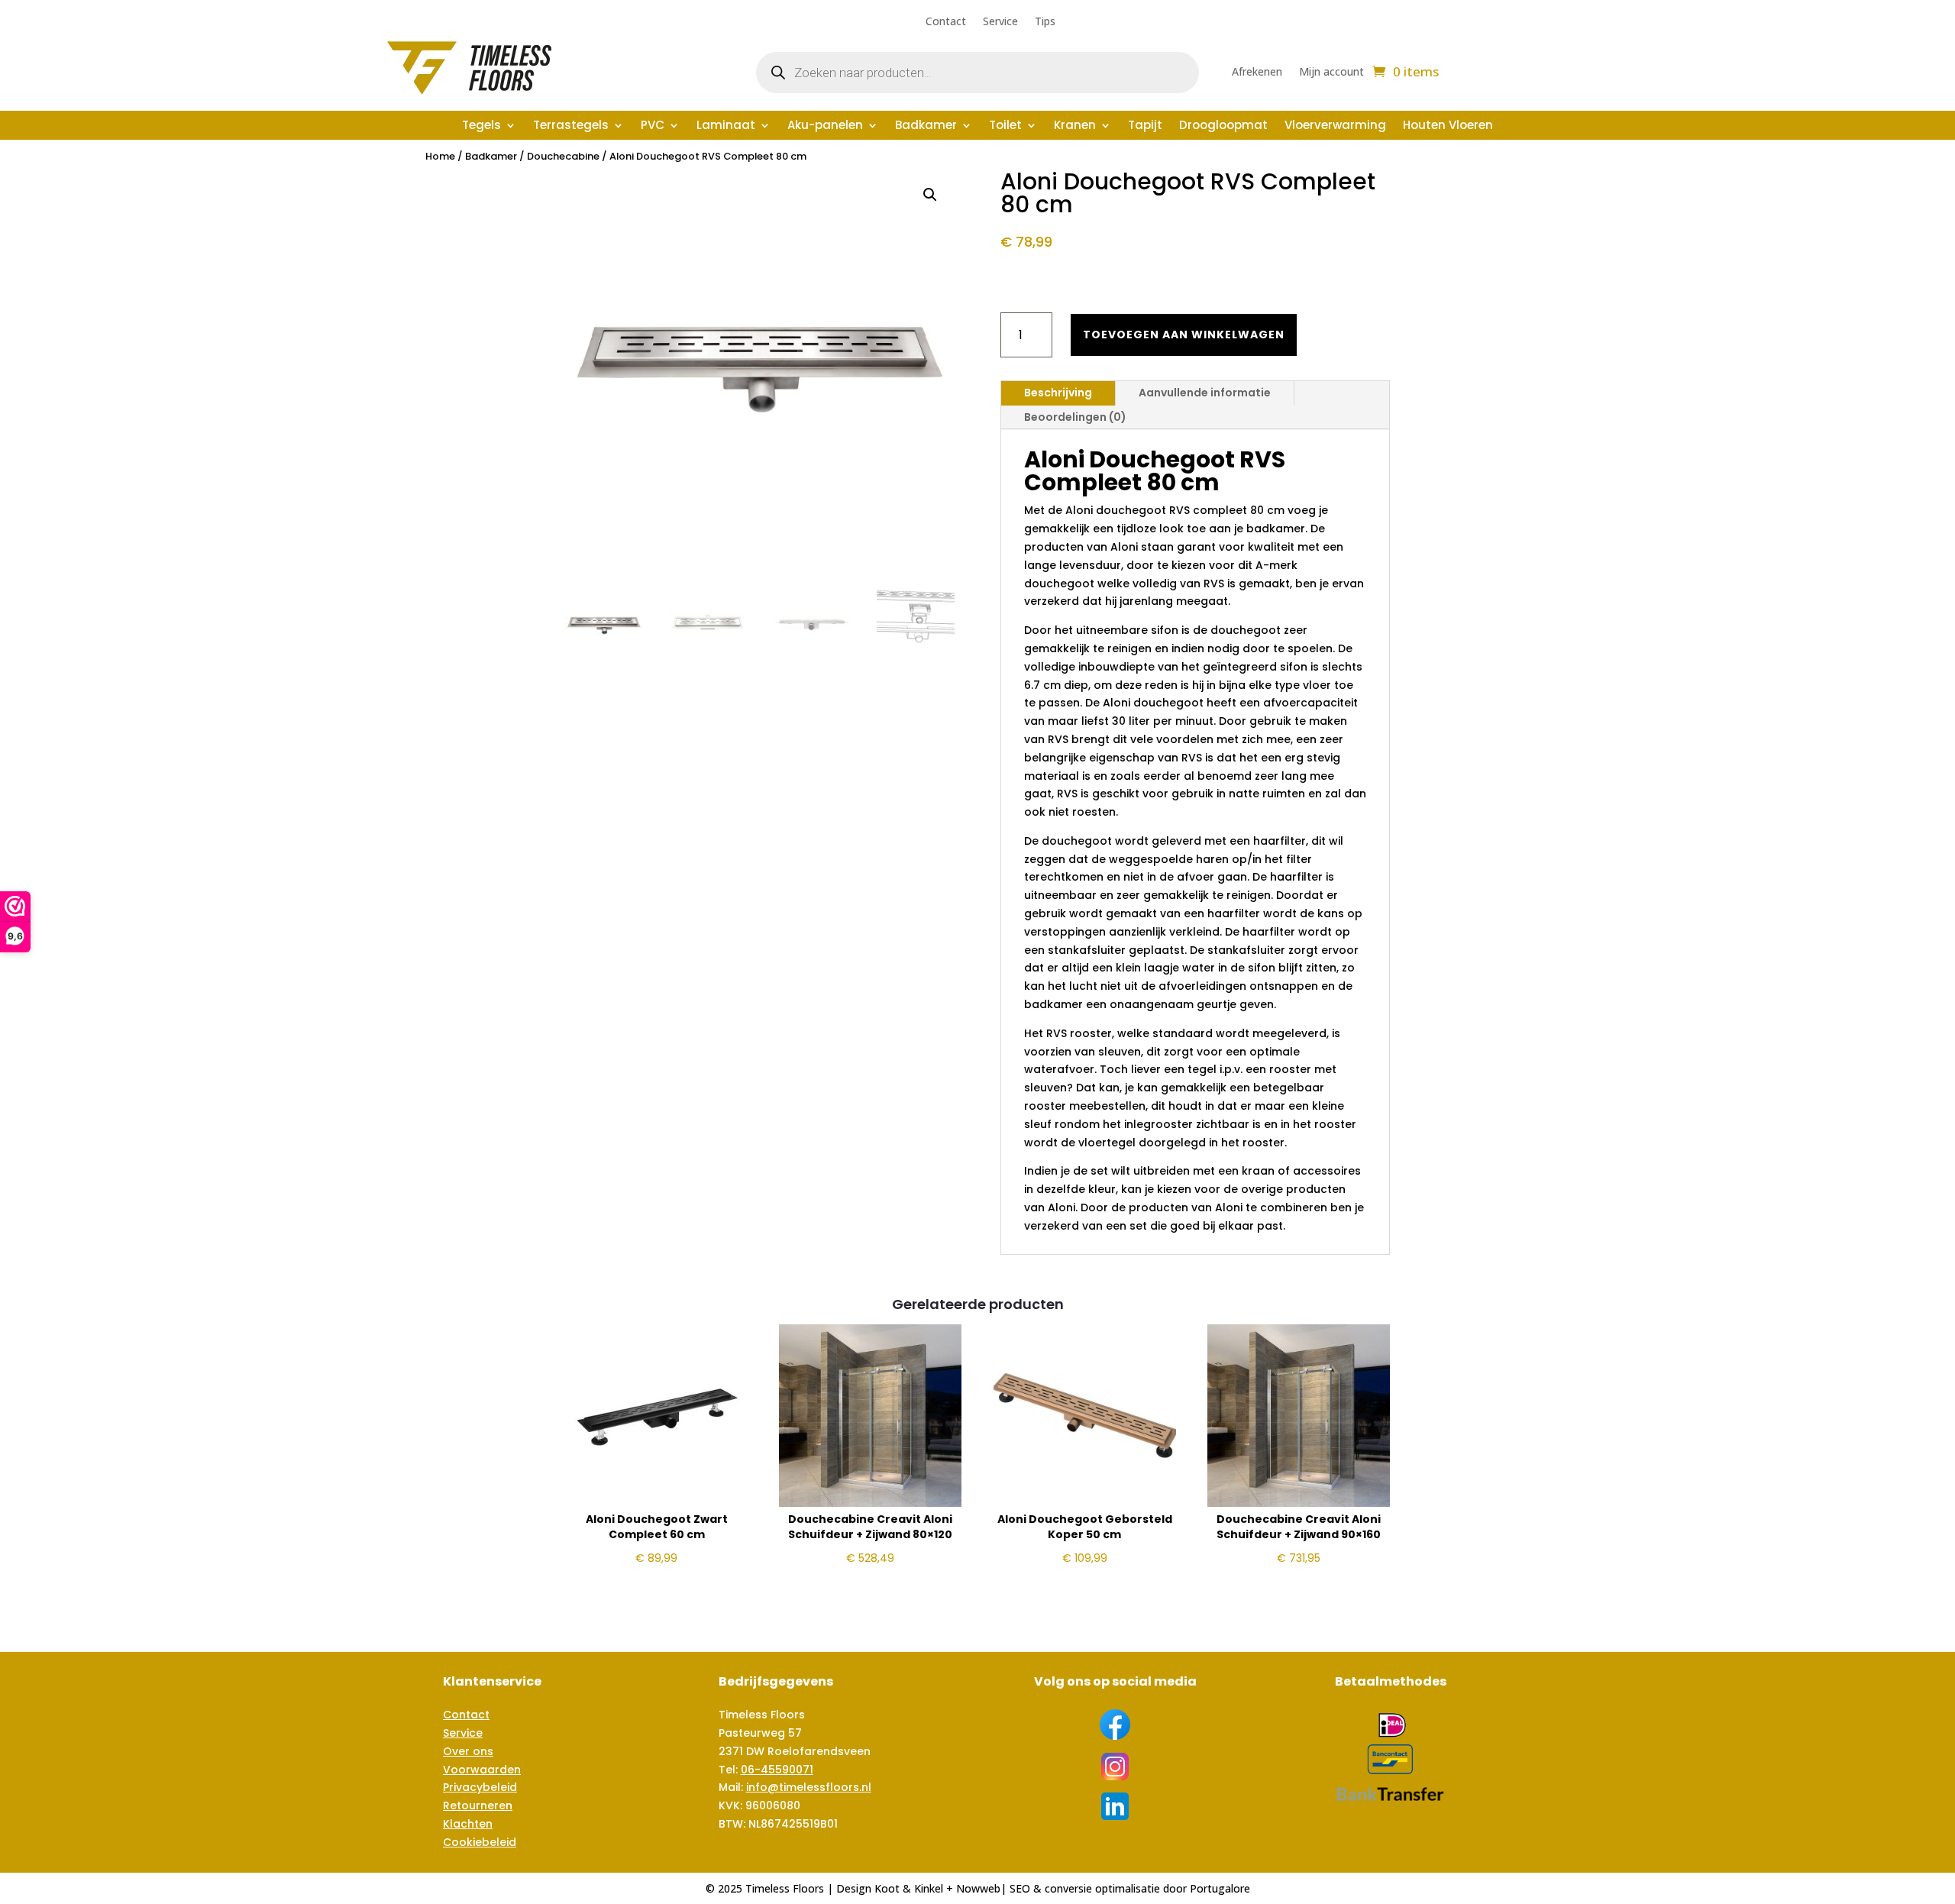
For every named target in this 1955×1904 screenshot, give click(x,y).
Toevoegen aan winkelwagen (1184, 335)
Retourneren (478, 1805)
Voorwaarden (482, 1770)
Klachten (468, 1824)
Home (440, 156)
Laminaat (726, 126)
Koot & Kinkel (909, 1888)
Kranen (1075, 126)
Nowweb (978, 1888)
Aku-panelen (825, 126)
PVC (653, 126)
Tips (1045, 22)
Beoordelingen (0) (1075, 417)
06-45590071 (777, 1770)
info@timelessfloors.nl (809, 1787)
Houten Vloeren (1448, 126)
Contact (946, 22)
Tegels (481, 126)
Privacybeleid (480, 1787)
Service (1000, 22)
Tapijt (1145, 126)
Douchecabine (563, 156)
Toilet (1005, 126)
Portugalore (1220, 1888)
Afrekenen (1257, 73)
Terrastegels (571, 126)
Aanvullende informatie (1205, 393)
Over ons (468, 1751)
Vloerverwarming (1335, 126)
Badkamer (926, 126)
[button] (930, 195)
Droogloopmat (1223, 126)
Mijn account (1331, 73)
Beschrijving (1058, 393)
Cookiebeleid (480, 1842)
